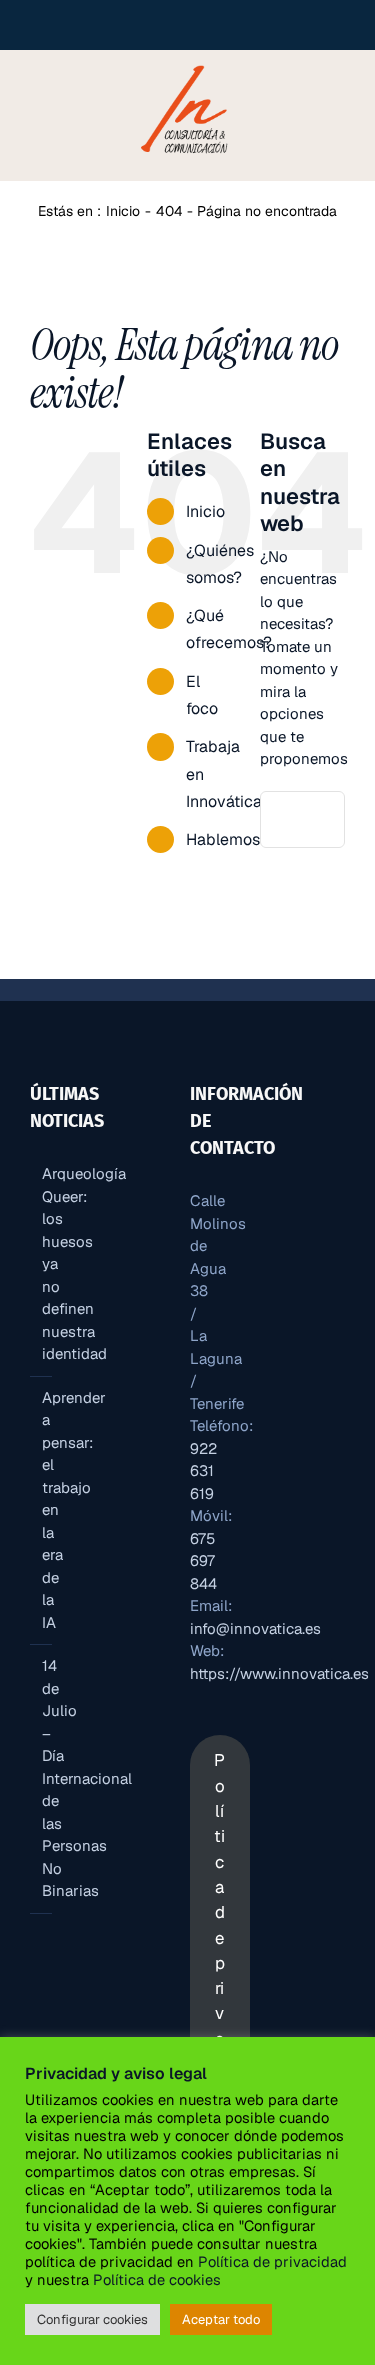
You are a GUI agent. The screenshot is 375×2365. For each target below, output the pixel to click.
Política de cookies (155, 2279)
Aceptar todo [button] (221, 2319)
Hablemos (223, 839)
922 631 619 (203, 1471)
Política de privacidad (272, 2261)
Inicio (205, 511)
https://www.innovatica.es (279, 1673)
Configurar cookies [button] (92, 2319)
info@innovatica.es (255, 1628)
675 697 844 (203, 1561)
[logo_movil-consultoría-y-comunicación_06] (187, 64)
